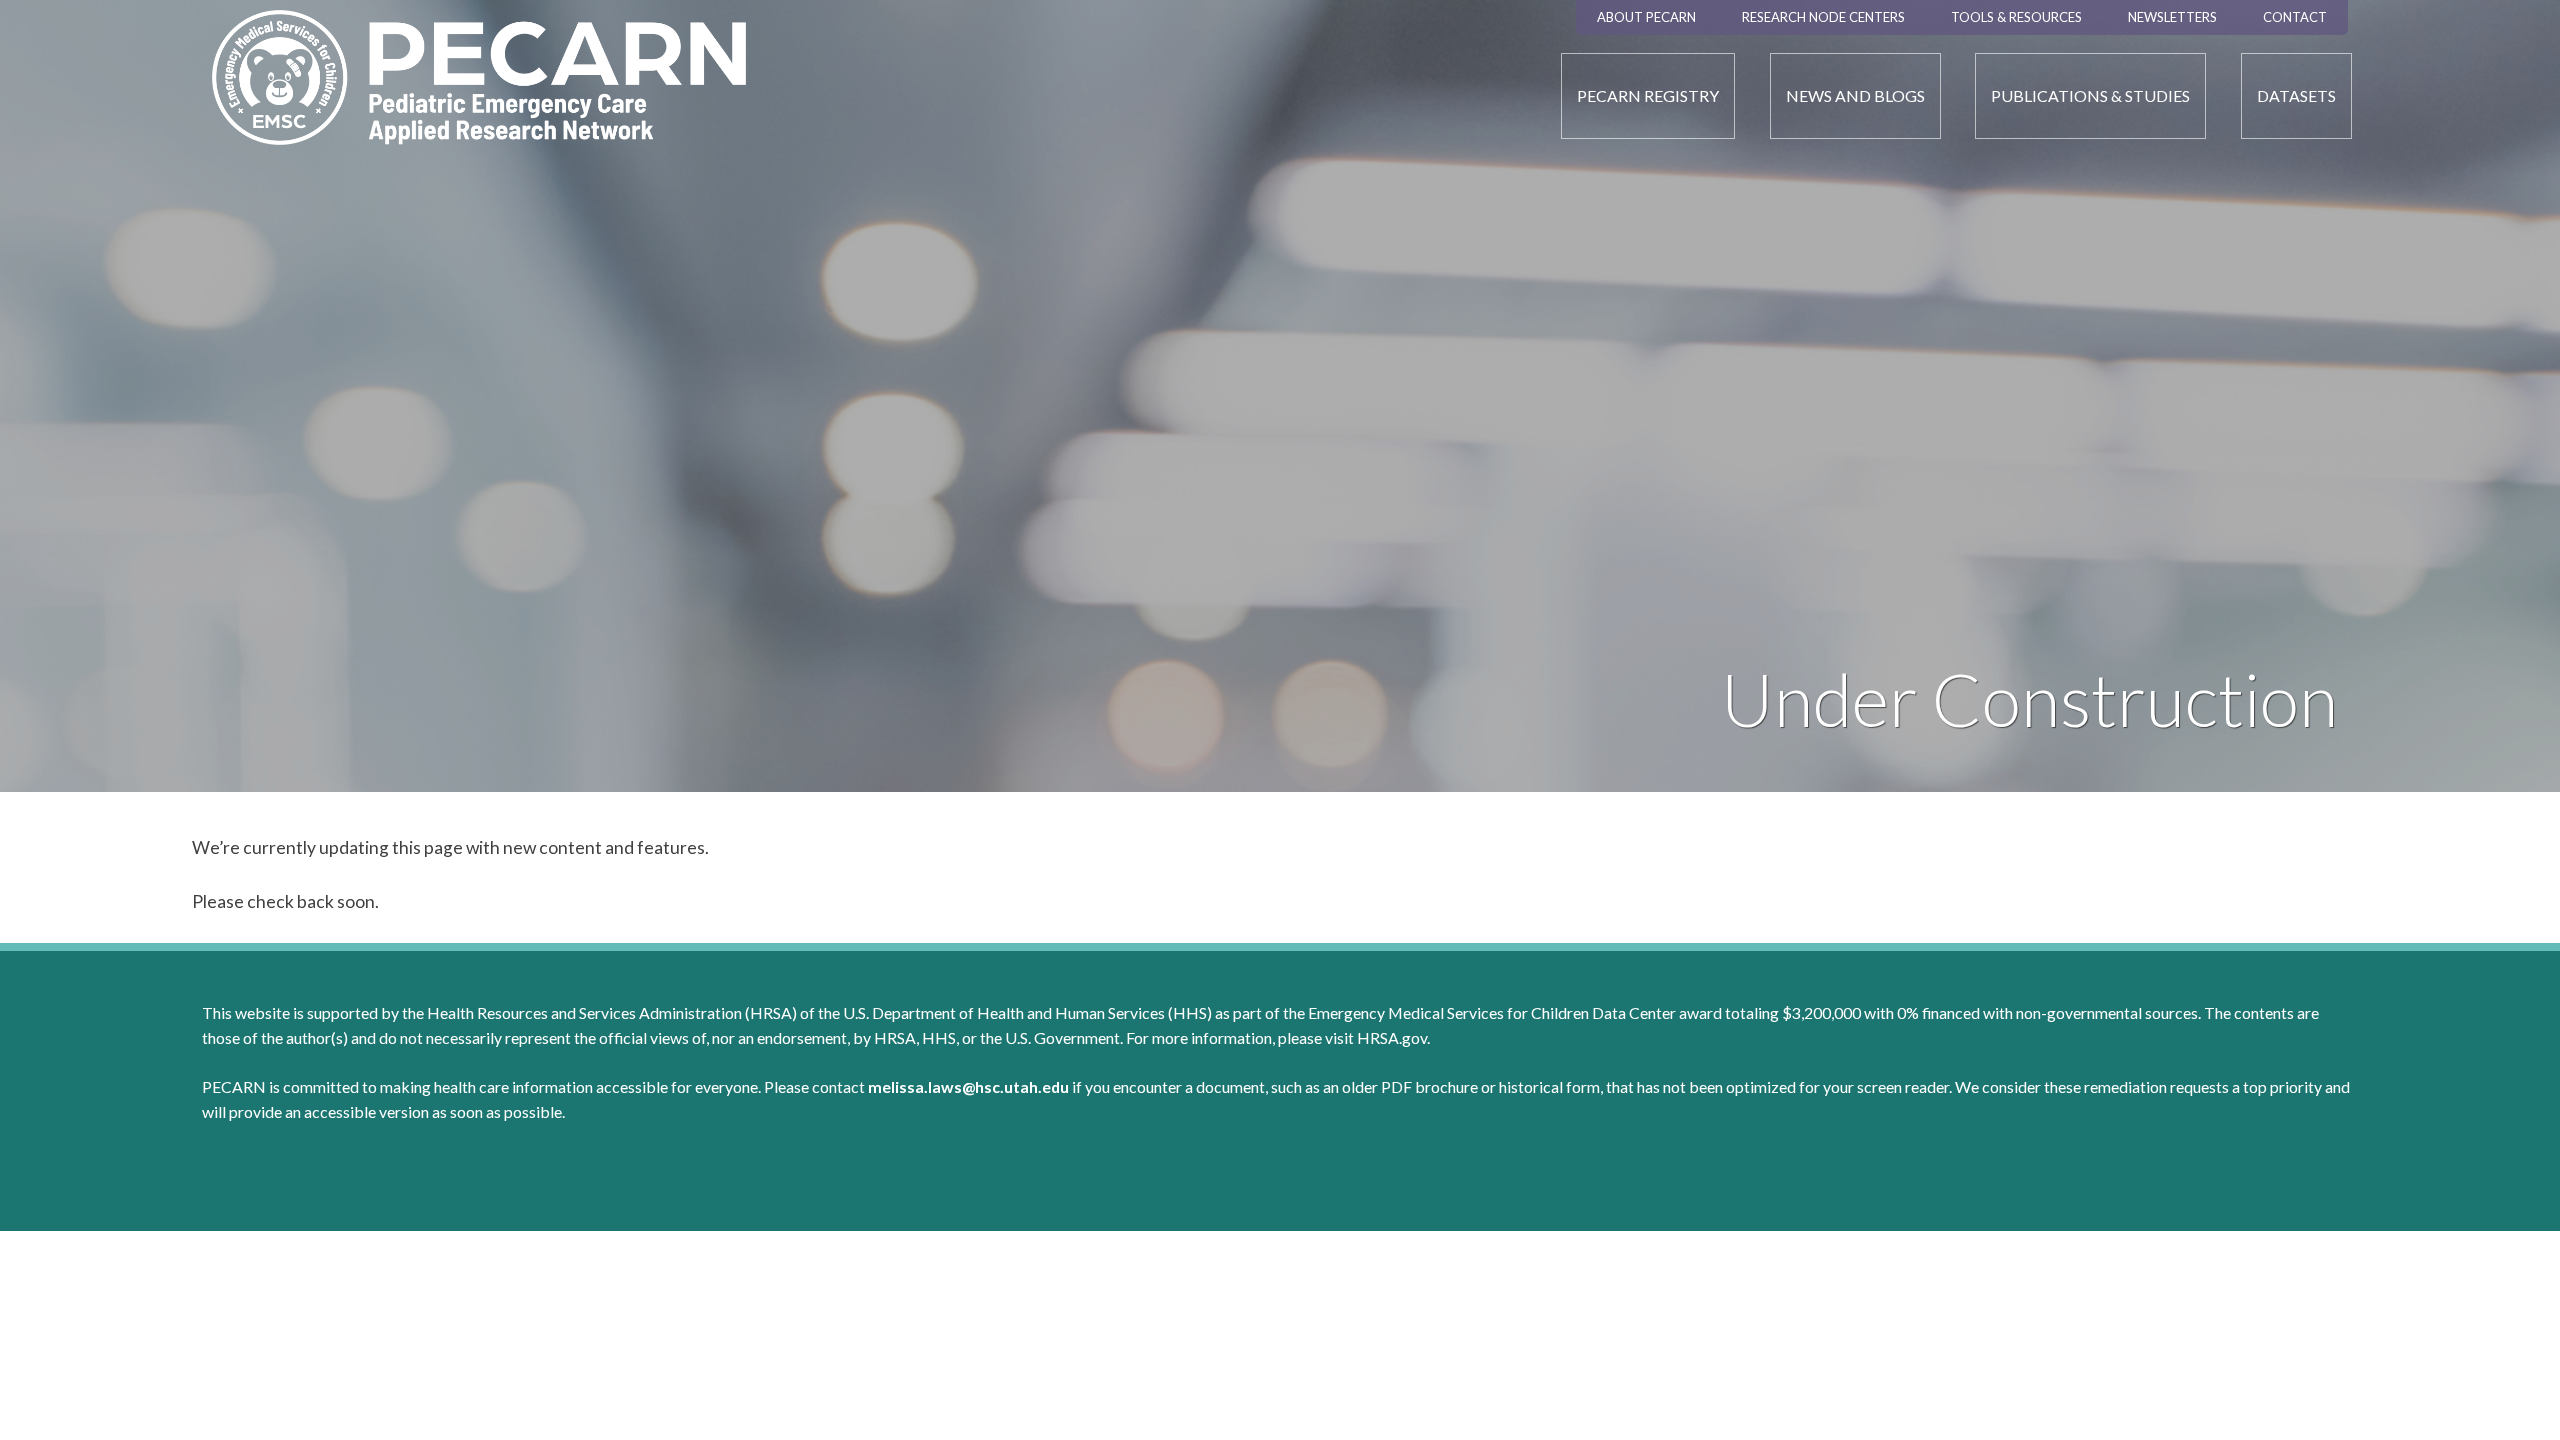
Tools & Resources (2016, 17)
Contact (2295, 17)
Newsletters (2172, 17)
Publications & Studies (2090, 95)
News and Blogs (1855, 95)
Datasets (2296, 95)
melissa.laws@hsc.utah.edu (968, 1086)
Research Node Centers (1823, 17)
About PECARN (1646, 17)
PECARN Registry (1648, 95)
